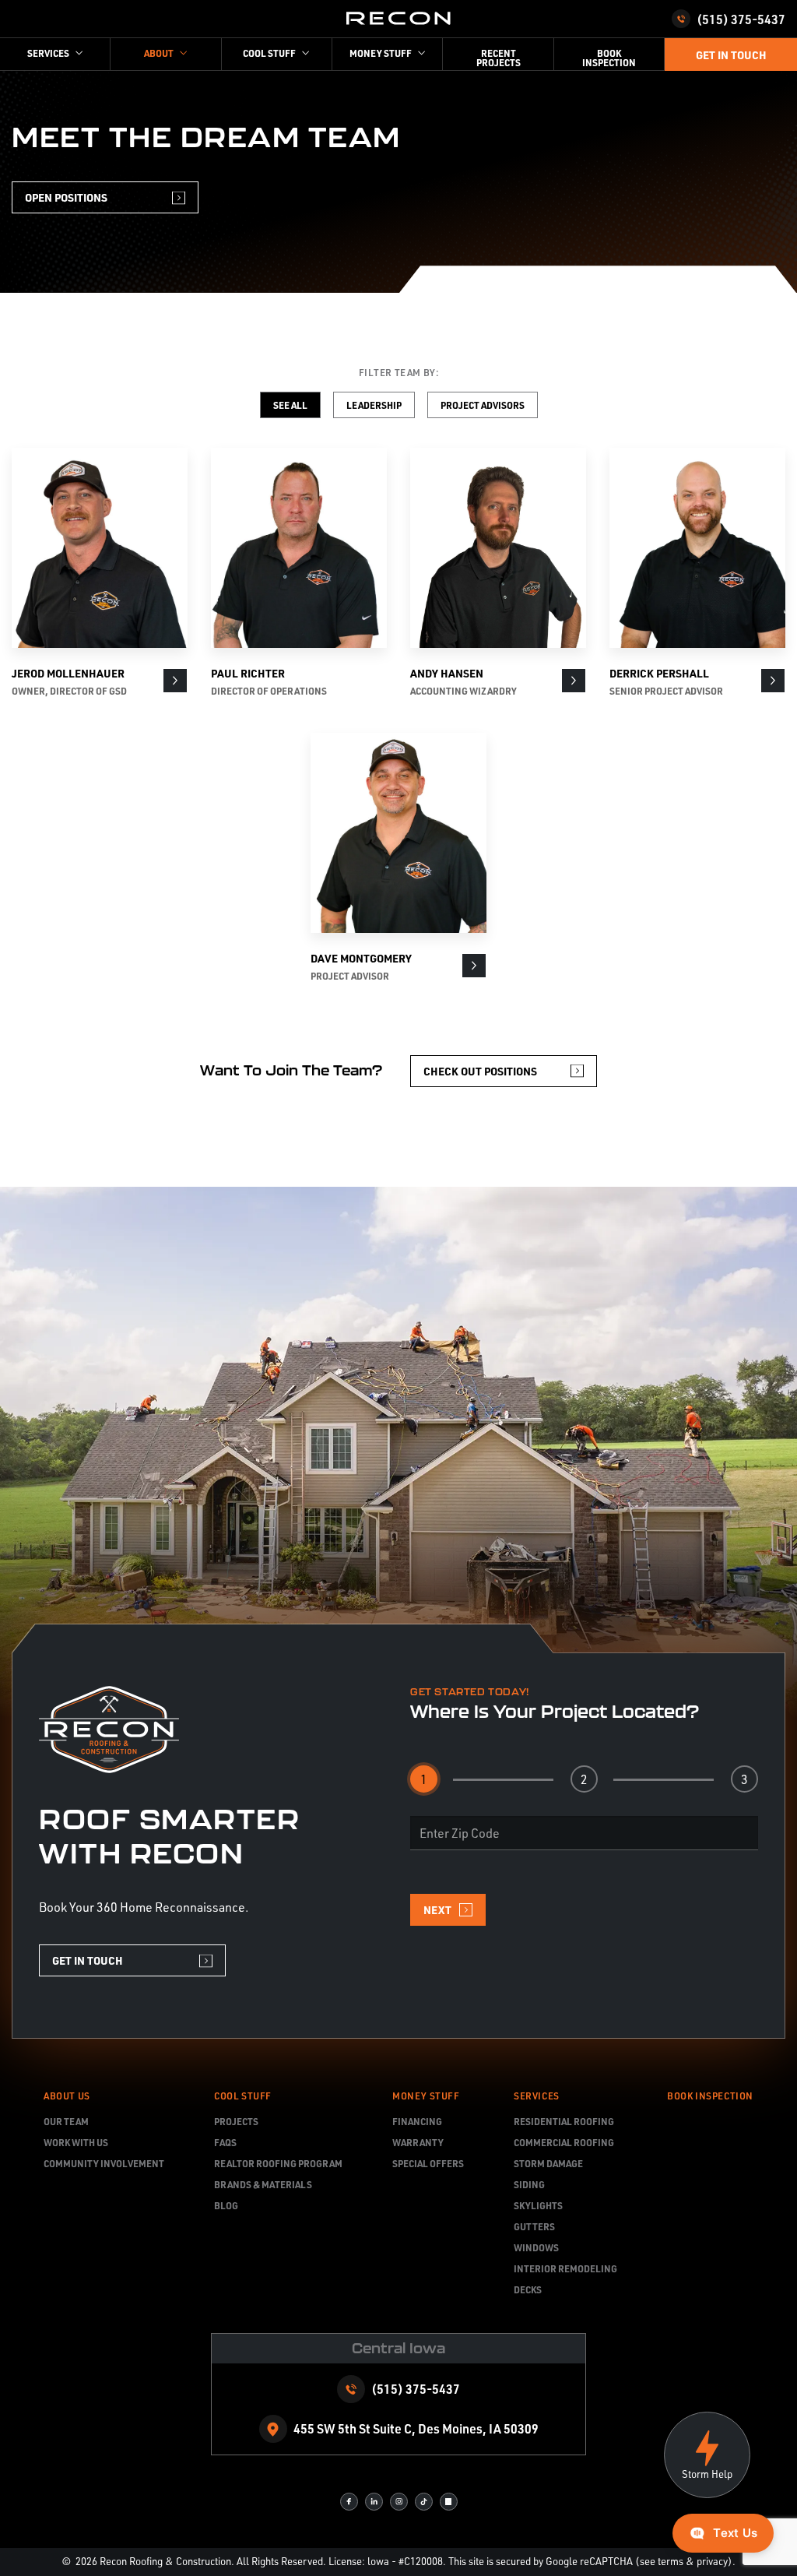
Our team (66, 2121)
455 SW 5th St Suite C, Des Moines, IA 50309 (416, 2428)
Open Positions (66, 197)
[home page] (398, 19)
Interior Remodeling (565, 2268)
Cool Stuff (243, 2096)
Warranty (418, 2142)
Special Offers (428, 2163)
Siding (529, 2184)
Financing (417, 2121)
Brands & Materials (263, 2184)
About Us (67, 2096)
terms (671, 2561)
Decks (528, 2289)
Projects (236, 2121)
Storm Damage (548, 2163)
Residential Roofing (564, 2121)
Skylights (538, 2205)
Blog (226, 2205)
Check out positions (480, 1071)
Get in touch (731, 55)
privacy (712, 2561)
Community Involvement (104, 2163)
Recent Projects (499, 58)
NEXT (437, 1909)
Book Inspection (609, 58)
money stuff (381, 53)
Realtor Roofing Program (278, 2163)
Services (537, 2096)
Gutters (534, 2226)
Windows (536, 2247)
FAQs (225, 2142)
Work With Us (76, 2142)
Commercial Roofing (564, 2142)
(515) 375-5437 (741, 19)
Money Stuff (426, 2096)
